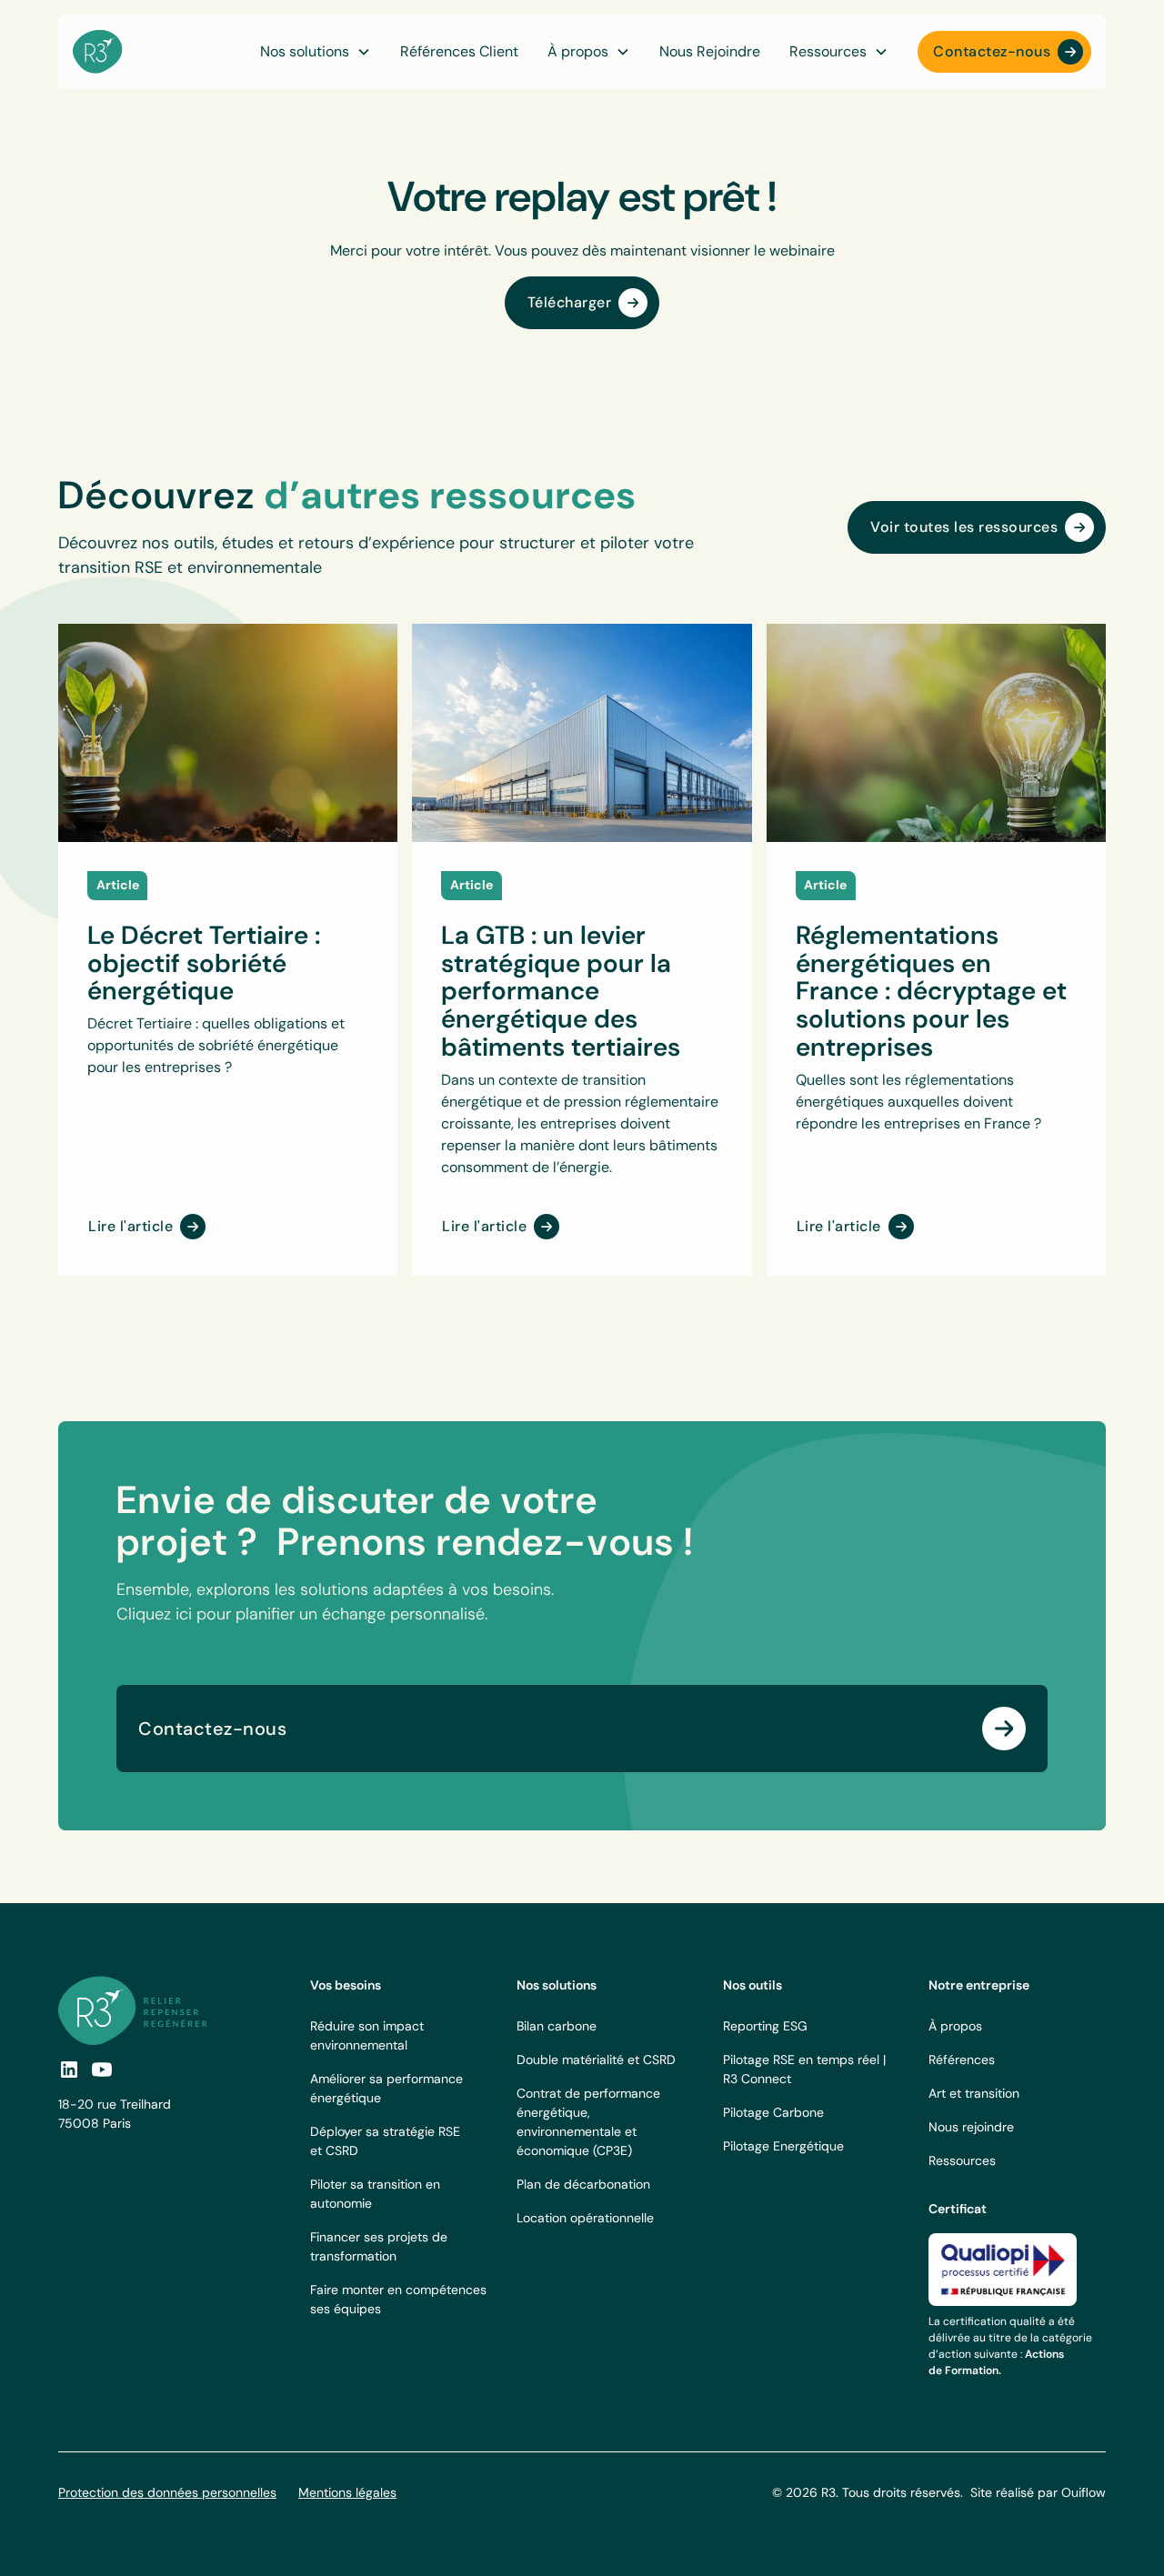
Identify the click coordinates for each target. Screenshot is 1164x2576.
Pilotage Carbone (773, 2112)
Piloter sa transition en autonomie (375, 2194)
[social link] (69, 2070)
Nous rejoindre (971, 2127)
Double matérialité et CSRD (596, 2060)
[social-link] (102, 2070)
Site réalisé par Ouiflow (1038, 2492)
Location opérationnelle (585, 2218)
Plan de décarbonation (583, 2184)
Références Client (459, 51)
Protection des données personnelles (167, 2492)
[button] (589, 52)
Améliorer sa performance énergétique (386, 2088)
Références (962, 2060)
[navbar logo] (98, 52)
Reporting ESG (765, 2026)
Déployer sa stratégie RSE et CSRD (385, 2141)
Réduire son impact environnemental (367, 2035)
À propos (955, 2026)
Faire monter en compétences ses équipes (398, 2299)
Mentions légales (347, 2492)
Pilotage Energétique (783, 2146)
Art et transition (974, 2093)
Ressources (962, 2160)
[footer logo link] (133, 2010)
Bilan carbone (557, 2026)
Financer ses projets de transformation (379, 2246)
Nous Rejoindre (710, 51)
